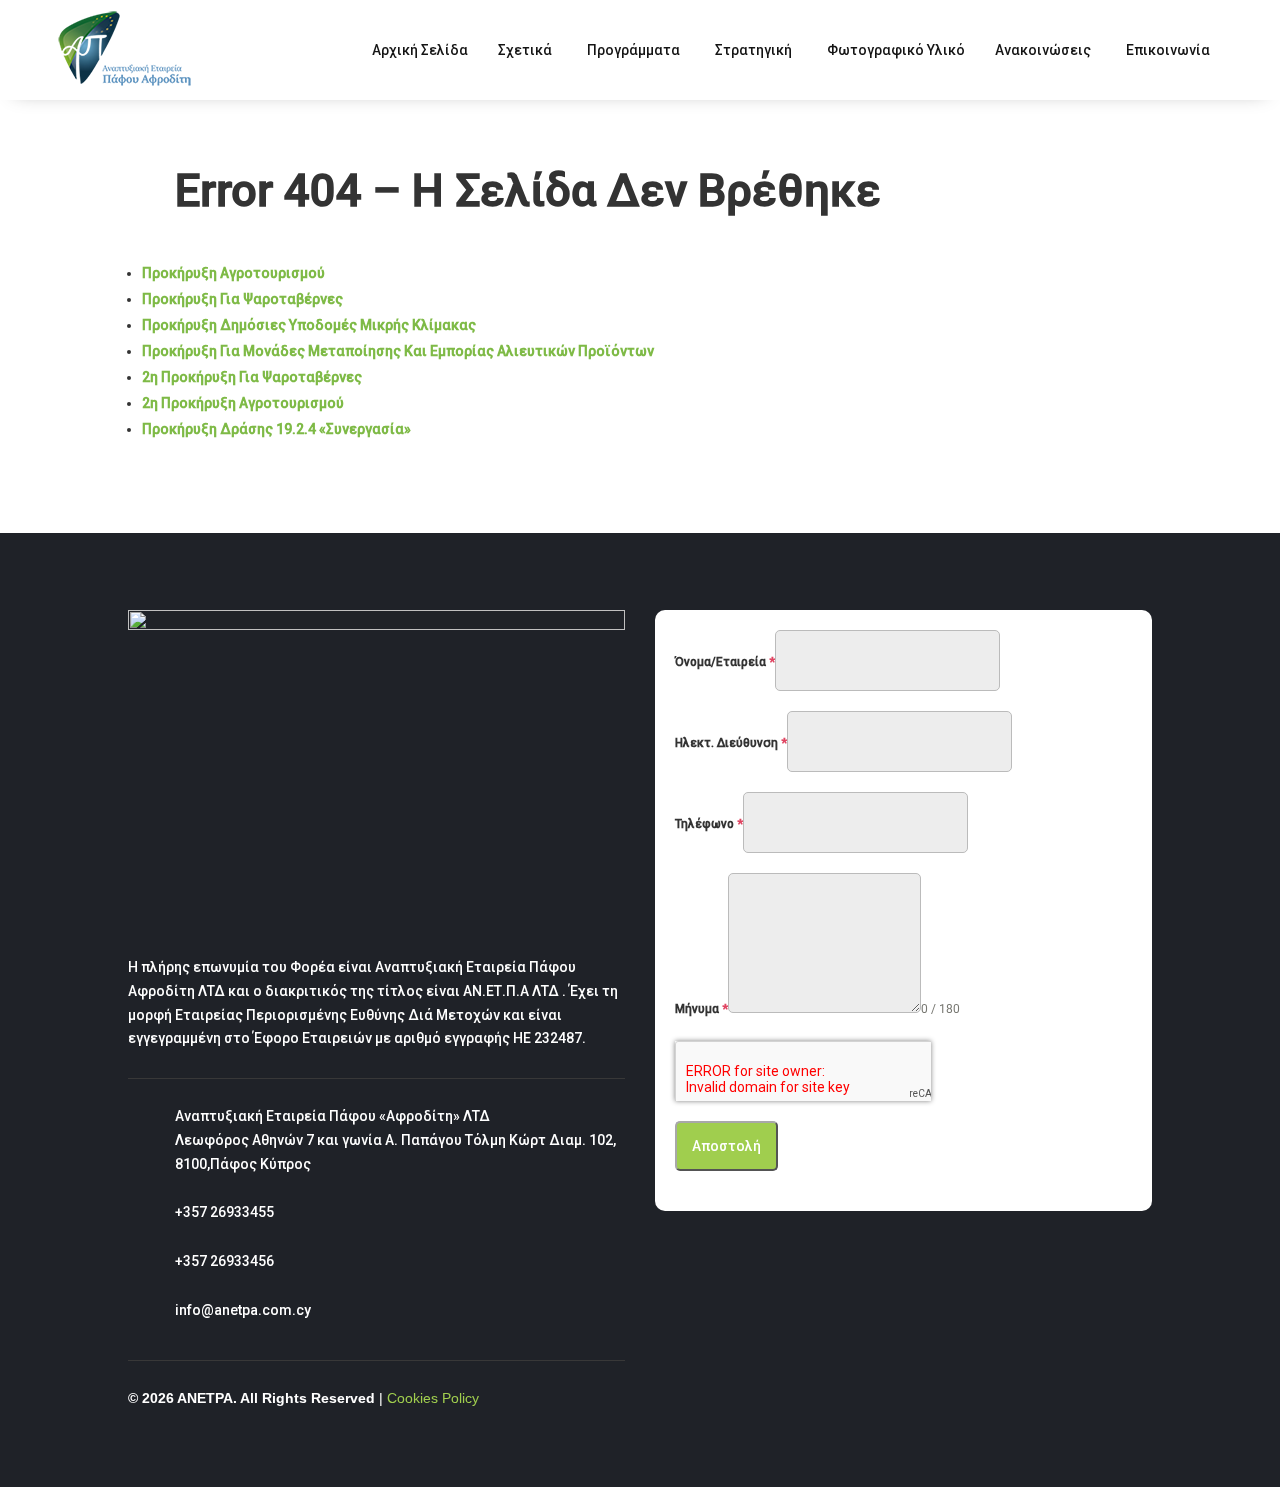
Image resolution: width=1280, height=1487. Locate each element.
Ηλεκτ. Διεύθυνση (731, 743)
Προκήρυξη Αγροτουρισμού (233, 273)
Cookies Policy (433, 1398)
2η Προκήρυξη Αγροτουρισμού (243, 403)
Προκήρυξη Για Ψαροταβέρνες (242, 299)
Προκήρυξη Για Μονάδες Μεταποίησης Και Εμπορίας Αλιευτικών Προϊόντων (398, 351)
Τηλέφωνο (709, 824)
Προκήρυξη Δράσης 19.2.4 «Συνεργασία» (276, 429)
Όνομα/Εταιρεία (725, 662)
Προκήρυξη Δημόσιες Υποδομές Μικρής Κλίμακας (309, 325)
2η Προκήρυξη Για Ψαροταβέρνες (252, 377)
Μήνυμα (701, 1009)
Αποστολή (726, 1146)
